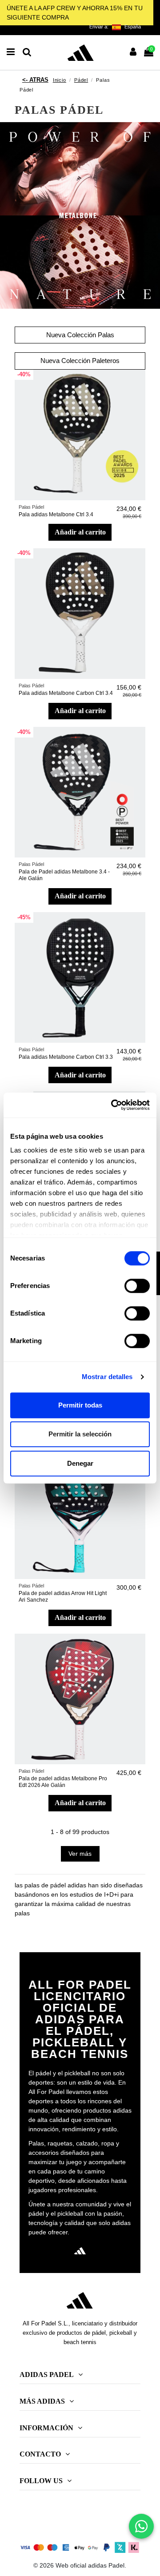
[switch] (137, 1286)
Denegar (80, 1463)
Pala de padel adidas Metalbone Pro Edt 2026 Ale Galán (63, 1782)
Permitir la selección (80, 1434)
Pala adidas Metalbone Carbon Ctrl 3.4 (66, 693)
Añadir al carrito (80, 532)
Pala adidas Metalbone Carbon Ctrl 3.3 (66, 1057)
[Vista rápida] (139, 399)
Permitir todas (80, 1405)
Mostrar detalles (107, 1377)
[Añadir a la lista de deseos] (139, 383)
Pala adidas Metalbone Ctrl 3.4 (56, 514)
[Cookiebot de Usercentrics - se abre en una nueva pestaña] (113, 1105)
